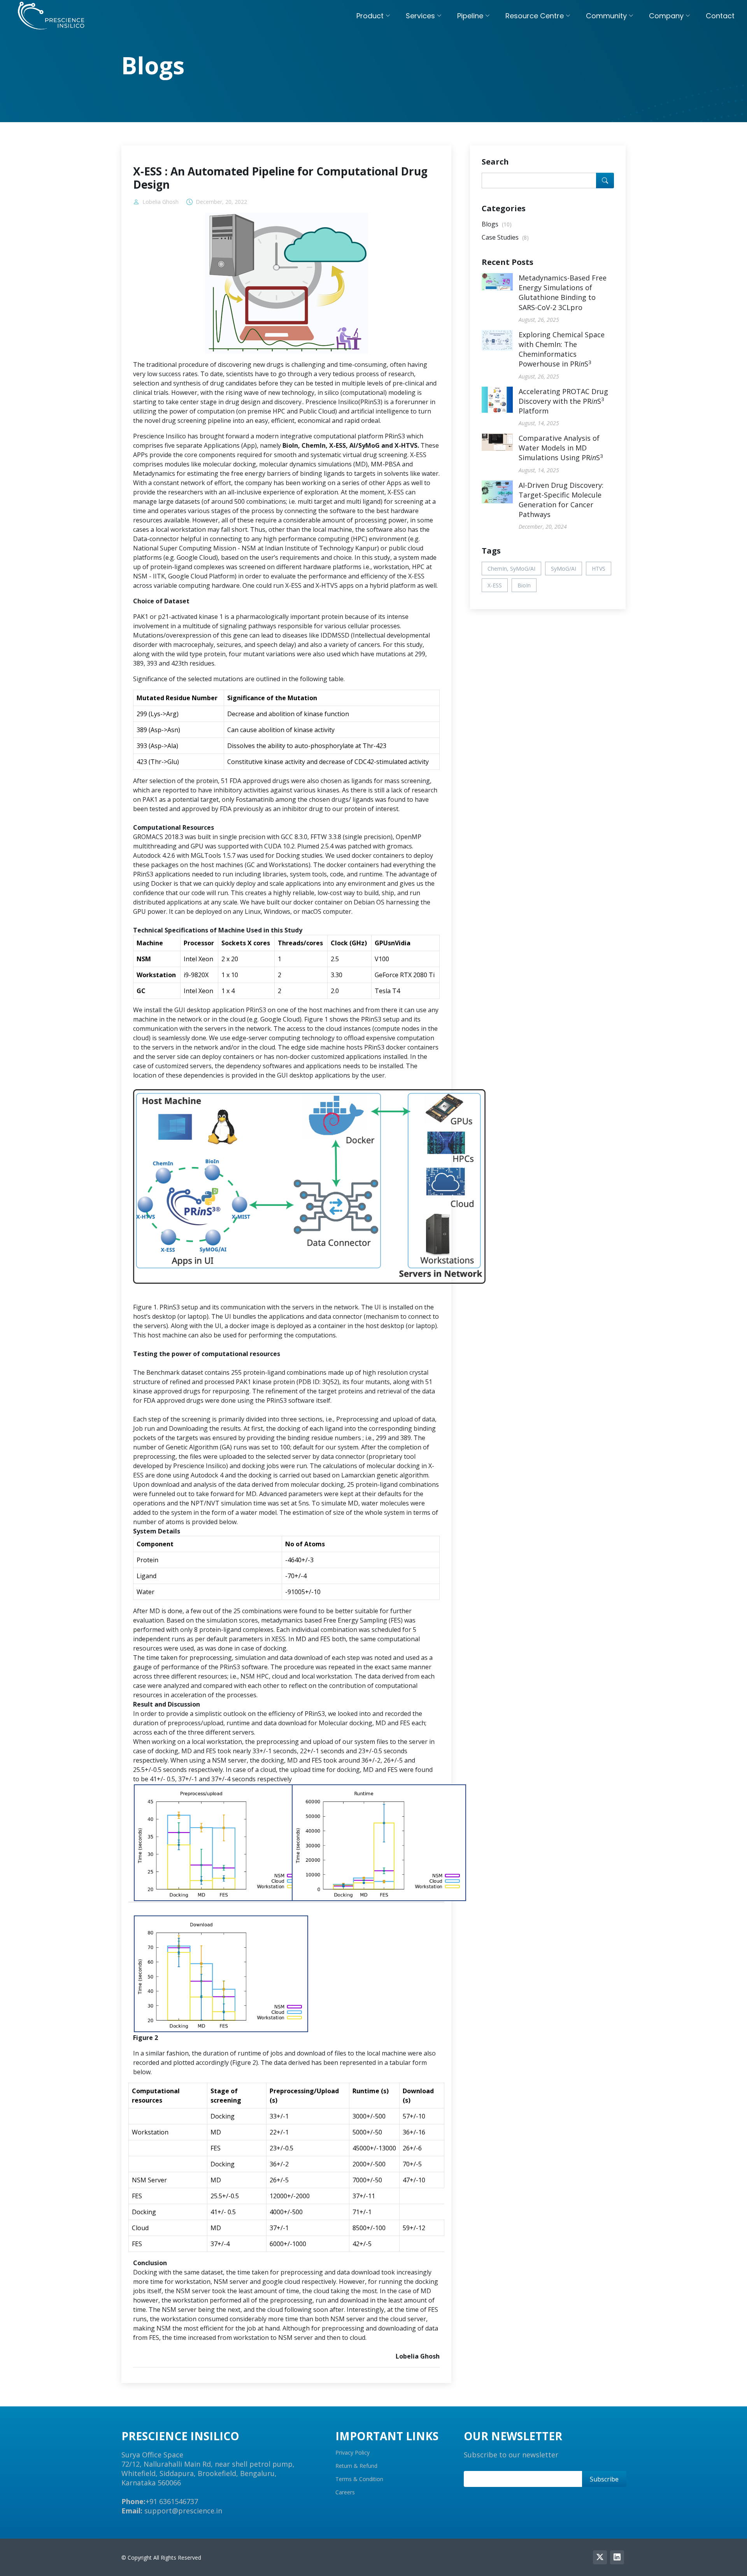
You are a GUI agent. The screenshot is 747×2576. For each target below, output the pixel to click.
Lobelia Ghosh (160, 202)
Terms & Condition (359, 2479)
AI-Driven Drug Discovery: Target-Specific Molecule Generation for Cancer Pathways (561, 500)
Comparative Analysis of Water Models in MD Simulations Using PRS (561, 448)
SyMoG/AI (564, 569)
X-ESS (495, 585)
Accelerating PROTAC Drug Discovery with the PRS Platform (563, 401)
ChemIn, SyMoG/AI (511, 569)
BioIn (524, 585)
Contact (720, 16)
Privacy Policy (352, 2453)
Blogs (497, 224)
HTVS (599, 569)
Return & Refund (356, 2466)
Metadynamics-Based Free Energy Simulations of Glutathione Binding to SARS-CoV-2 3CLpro (563, 293)
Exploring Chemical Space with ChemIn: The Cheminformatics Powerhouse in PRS (562, 349)
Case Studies (505, 237)
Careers (345, 2492)
